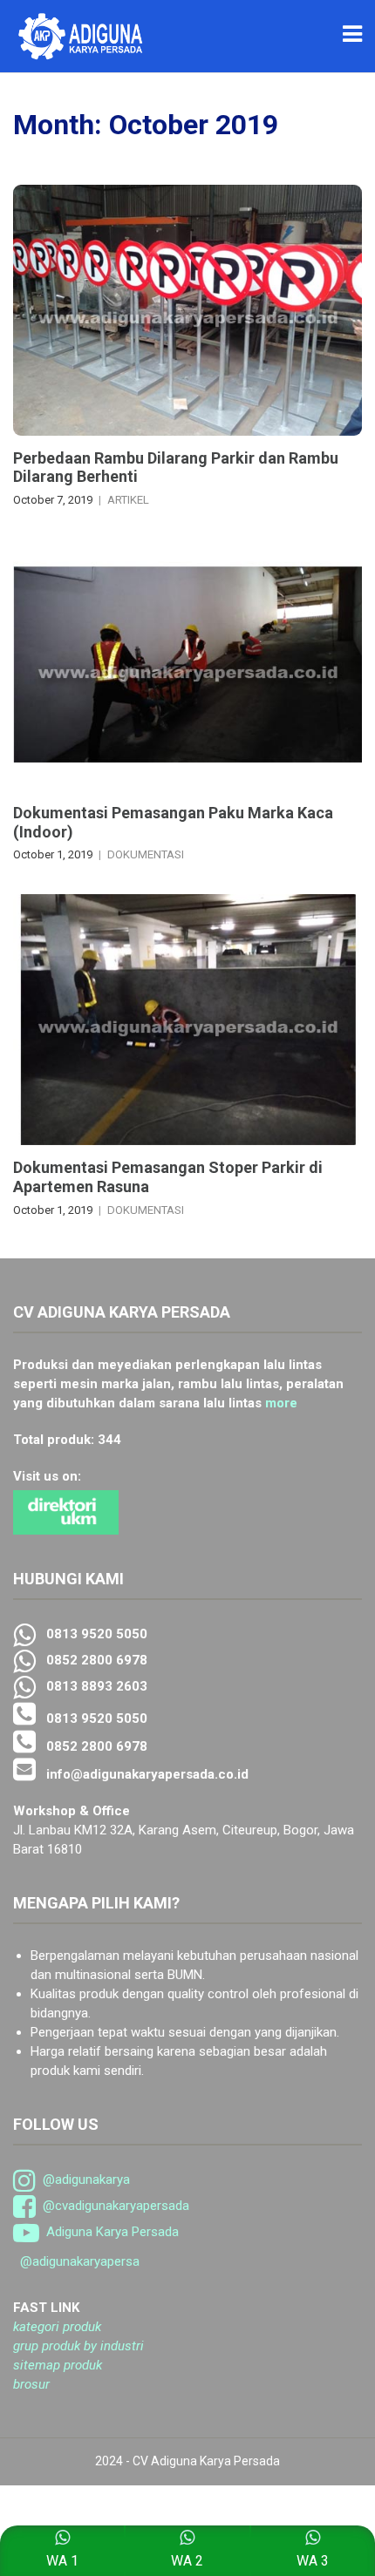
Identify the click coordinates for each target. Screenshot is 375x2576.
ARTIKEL (128, 500)
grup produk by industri (78, 2346)
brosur (31, 2384)
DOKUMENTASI (146, 854)
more (281, 1403)
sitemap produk (58, 2365)
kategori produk (57, 2327)
